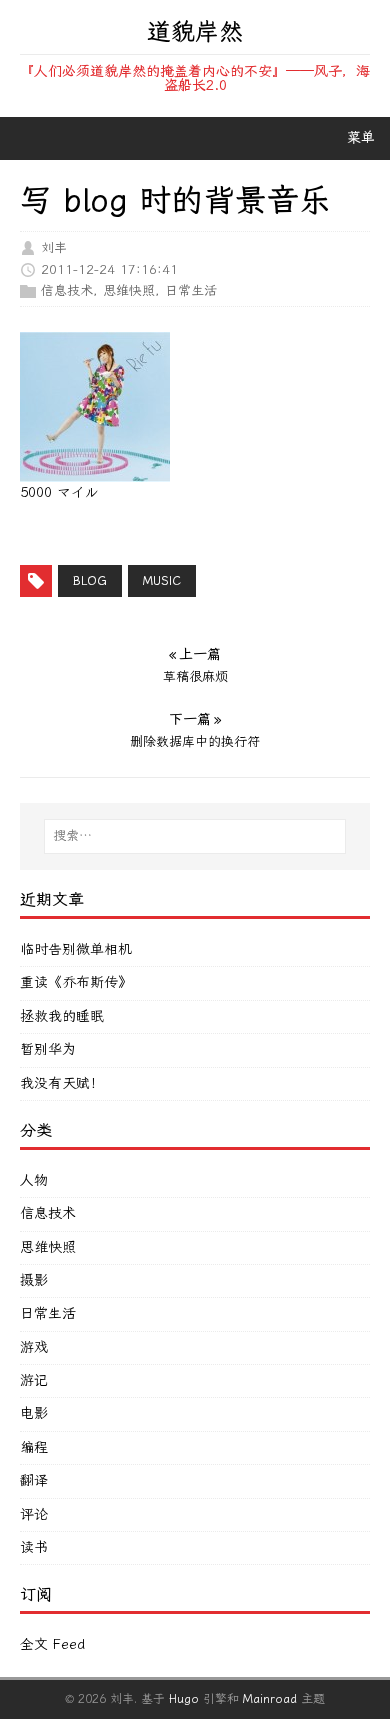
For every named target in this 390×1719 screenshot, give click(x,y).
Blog (90, 581)
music (162, 581)
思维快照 (129, 290)
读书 (34, 1547)
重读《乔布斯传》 (76, 982)
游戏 (34, 1347)
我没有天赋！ (62, 1083)
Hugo (184, 1699)
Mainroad (270, 1699)
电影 (34, 1413)
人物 (34, 1180)
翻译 (34, 1480)
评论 (34, 1514)
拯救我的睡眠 (62, 1016)
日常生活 (191, 290)
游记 (34, 1380)
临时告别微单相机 (76, 949)
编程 (34, 1447)
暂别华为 (48, 1049)
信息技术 (67, 290)
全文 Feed (52, 1644)
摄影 (34, 1280)
